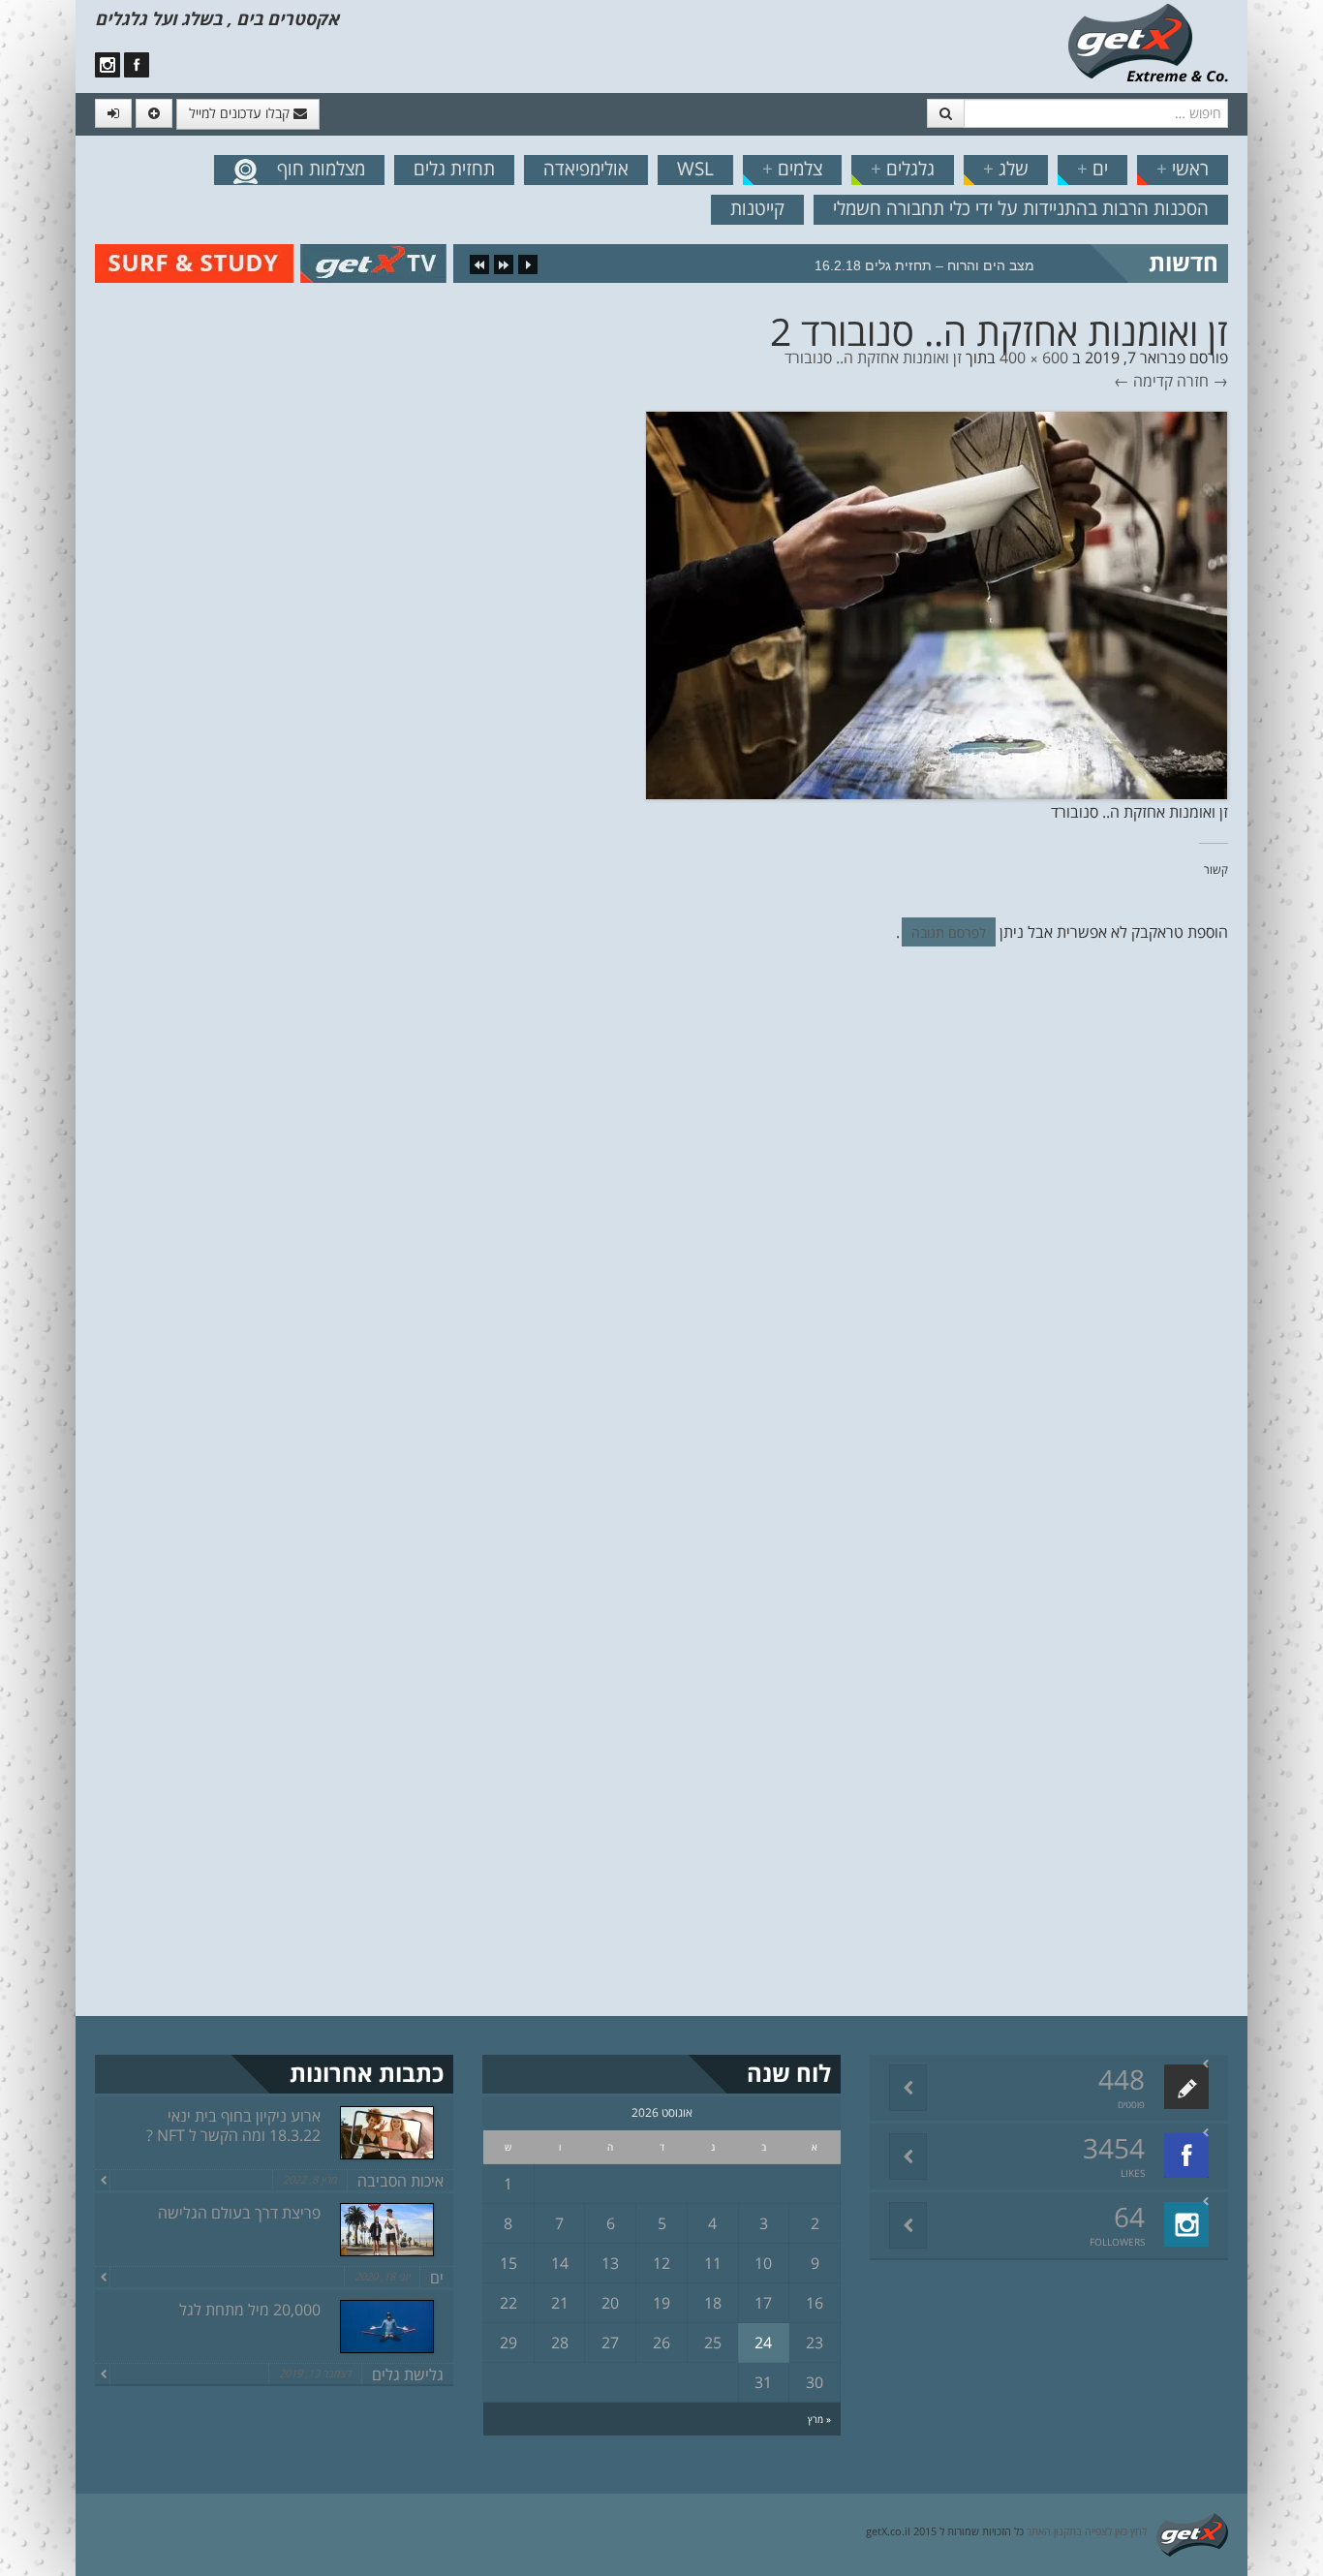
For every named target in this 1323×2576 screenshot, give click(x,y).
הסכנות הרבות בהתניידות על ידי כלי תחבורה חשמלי (1021, 208)
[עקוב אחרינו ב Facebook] (137, 65)
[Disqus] (661, 1227)
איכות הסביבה (400, 2181)
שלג (1006, 169)
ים (1092, 169)
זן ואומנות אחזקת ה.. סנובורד (873, 357)
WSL (695, 169)
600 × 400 (1034, 357)
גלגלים (903, 169)
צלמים (792, 169)
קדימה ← (1143, 381)
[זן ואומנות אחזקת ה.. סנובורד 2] (937, 604)
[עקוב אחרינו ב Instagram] (108, 65)
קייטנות (757, 208)
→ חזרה (1202, 381)
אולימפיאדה (586, 169)
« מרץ (819, 2419)
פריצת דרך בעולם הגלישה (239, 2213)
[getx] (1148, 42)
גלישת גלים (408, 2374)
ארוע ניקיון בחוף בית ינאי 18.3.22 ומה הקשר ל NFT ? (233, 2126)
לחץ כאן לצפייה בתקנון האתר (1087, 2531)
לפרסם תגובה (949, 932)
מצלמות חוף (321, 169)
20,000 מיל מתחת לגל (250, 2310)
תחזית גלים (454, 169)
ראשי (1183, 169)
